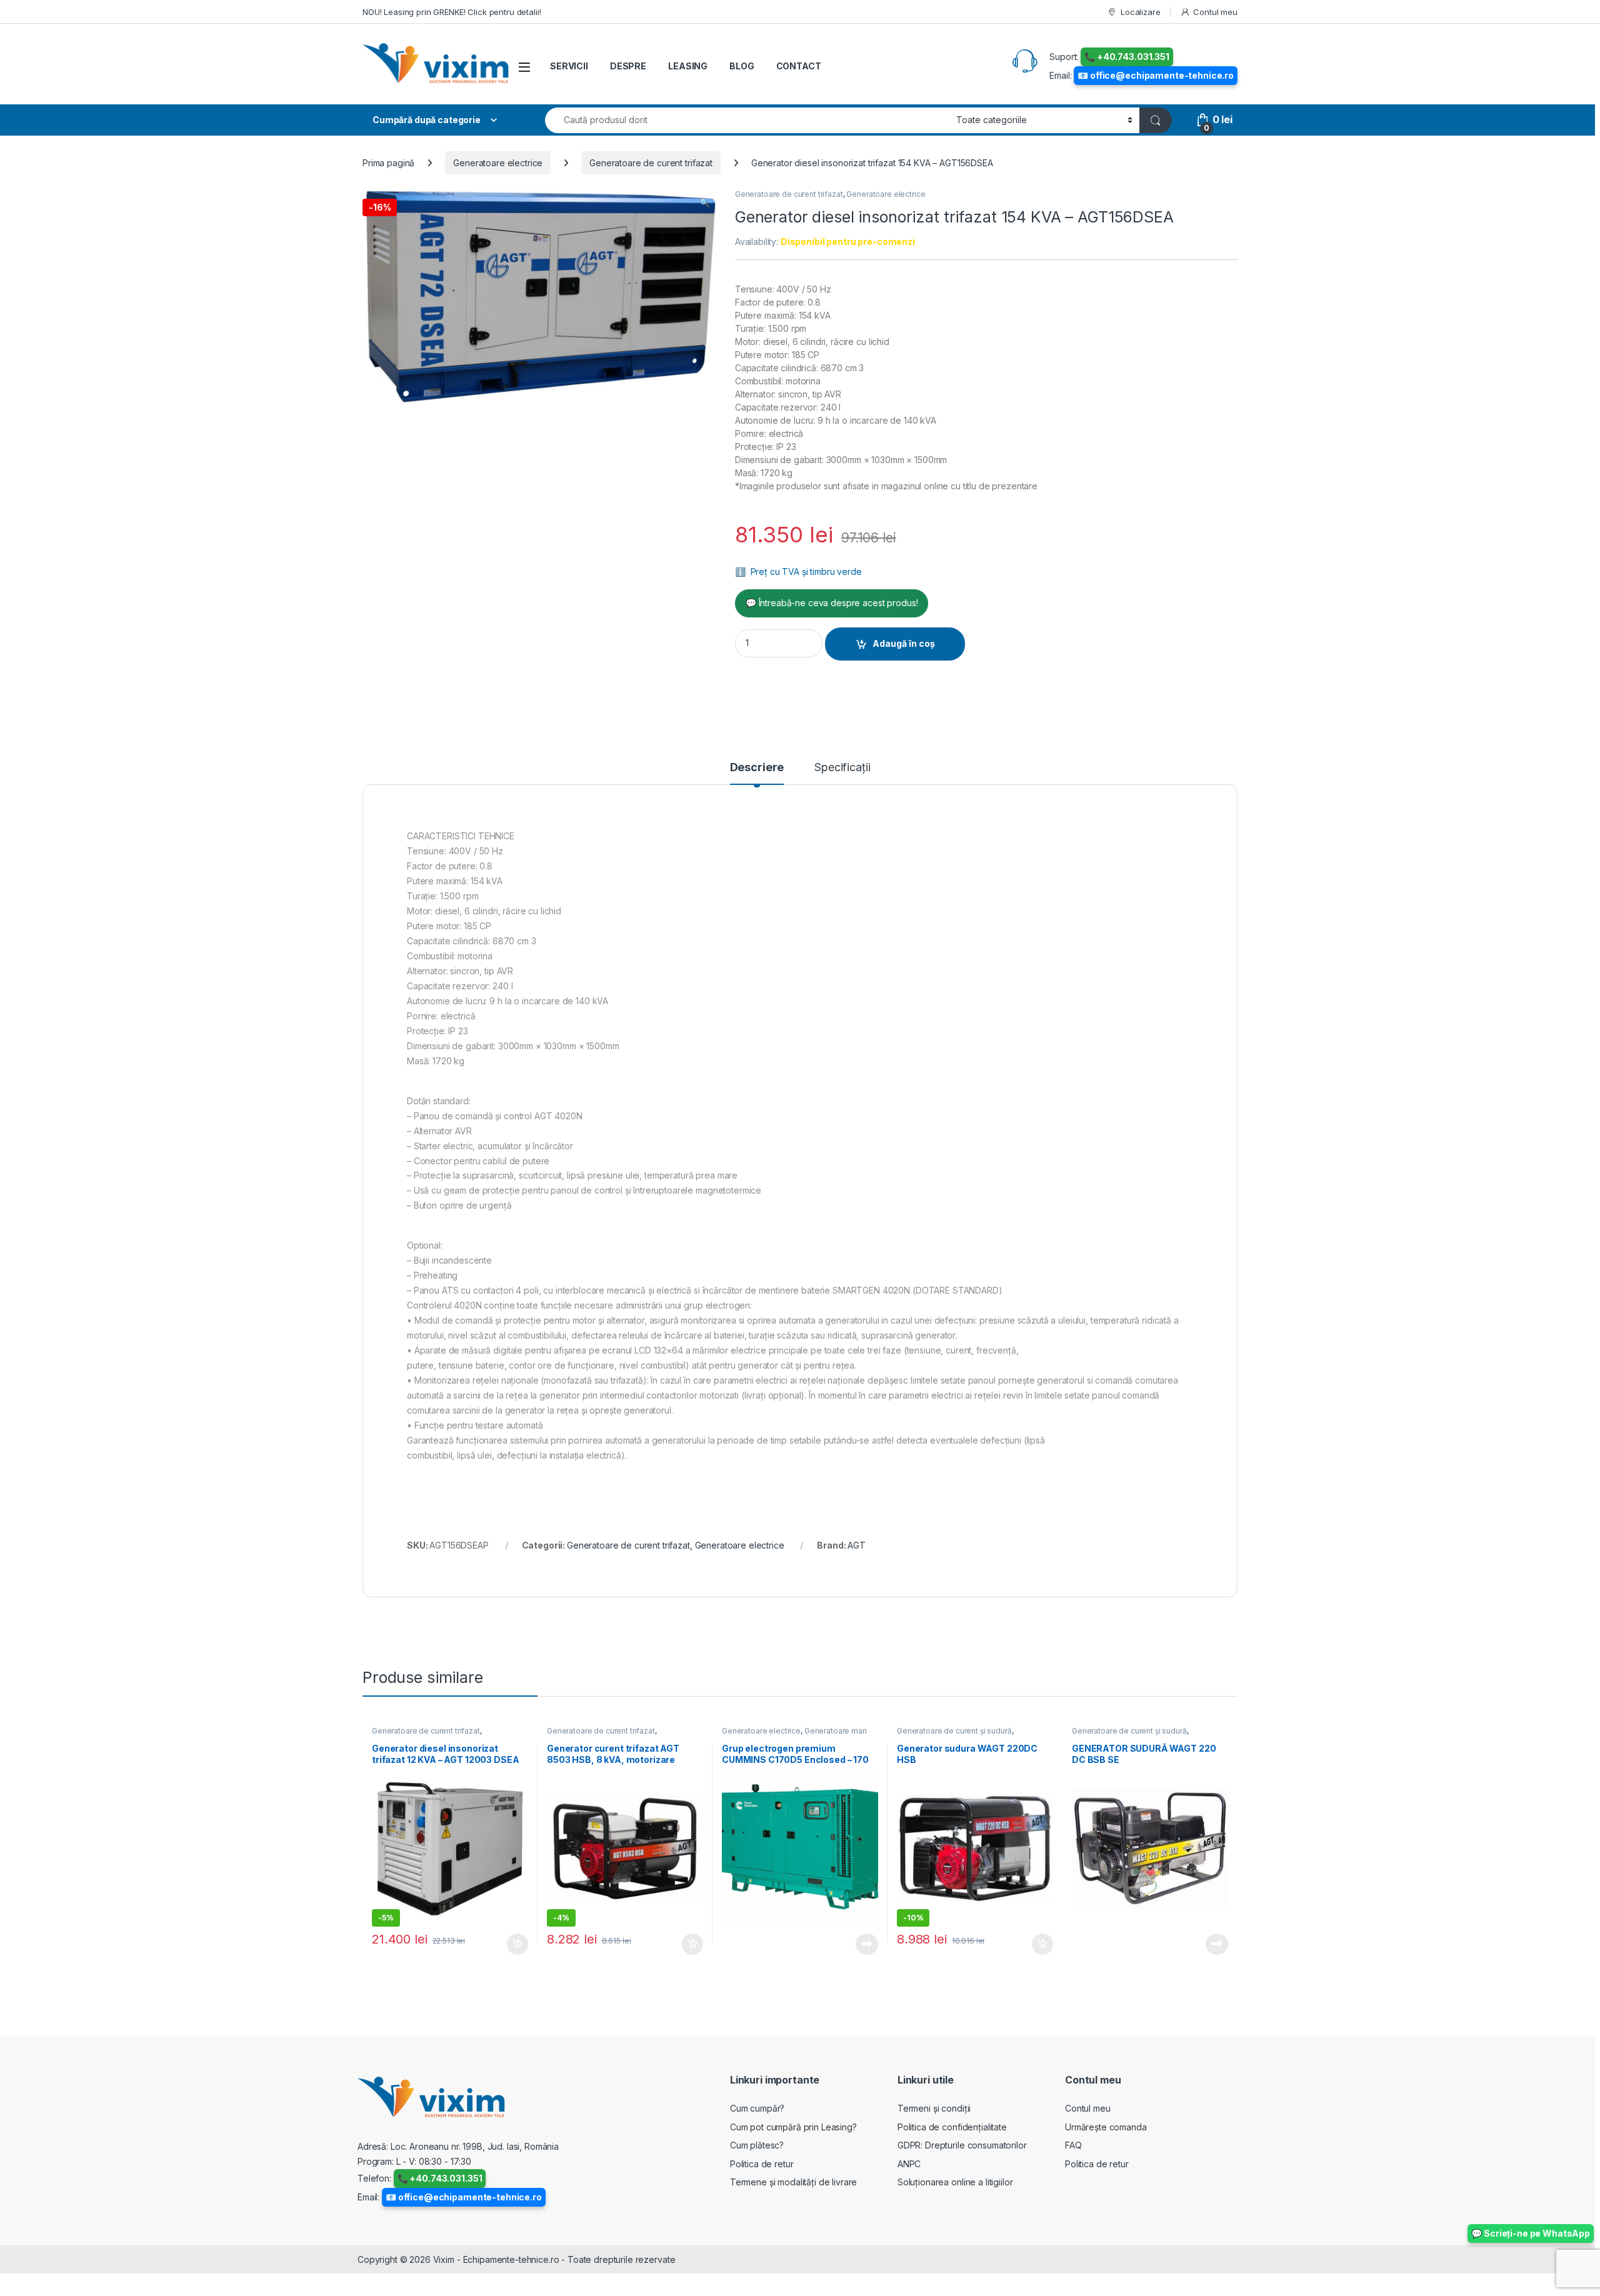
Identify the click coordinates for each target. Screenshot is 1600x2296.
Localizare (1140, 12)
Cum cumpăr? (757, 2108)
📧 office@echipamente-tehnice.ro (1156, 75)
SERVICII (569, 66)
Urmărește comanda (1106, 2127)
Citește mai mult (864, 1944)
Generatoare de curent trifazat (651, 163)
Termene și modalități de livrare (794, 2182)
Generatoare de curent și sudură (954, 1731)
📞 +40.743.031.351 (1127, 57)
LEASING (688, 66)
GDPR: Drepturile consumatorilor (962, 2145)
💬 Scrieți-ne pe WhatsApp (1531, 2233)
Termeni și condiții (934, 2108)
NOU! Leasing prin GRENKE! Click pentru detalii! (452, 12)
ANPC (909, 2164)
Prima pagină (388, 163)
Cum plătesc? (757, 2145)
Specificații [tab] (842, 768)
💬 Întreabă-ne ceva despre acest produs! (832, 603)
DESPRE (628, 66)
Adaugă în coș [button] (512, 1944)
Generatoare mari (836, 1731)
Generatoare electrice (498, 163)
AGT (857, 1545)
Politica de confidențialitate (952, 2127)
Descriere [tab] (757, 768)
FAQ (1073, 2145)
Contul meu (1215, 12)
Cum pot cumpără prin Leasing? (793, 2127)
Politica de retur (762, 2164)
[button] (705, 202)
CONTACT (799, 66)
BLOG (742, 66)
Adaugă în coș (904, 643)
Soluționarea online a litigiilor (955, 2182)
